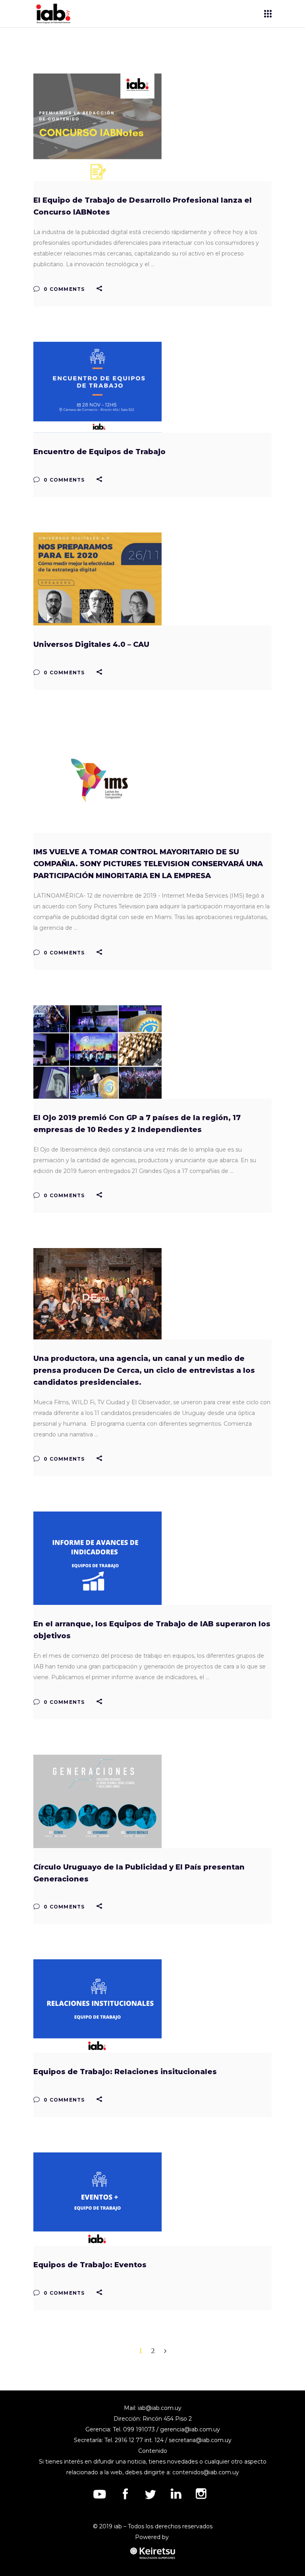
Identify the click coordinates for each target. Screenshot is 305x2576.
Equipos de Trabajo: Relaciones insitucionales (125, 2072)
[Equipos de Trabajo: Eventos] (97, 2199)
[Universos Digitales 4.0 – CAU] (97, 579)
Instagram (201, 2494)
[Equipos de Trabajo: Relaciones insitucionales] (97, 2006)
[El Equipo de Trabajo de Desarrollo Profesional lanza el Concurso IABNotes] (97, 127)
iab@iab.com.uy (160, 2408)
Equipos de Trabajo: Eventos (90, 2265)
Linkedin (176, 2494)
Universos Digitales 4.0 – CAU (91, 644)
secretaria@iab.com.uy (200, 2440)
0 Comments (63, 289)
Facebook (125, 2494)
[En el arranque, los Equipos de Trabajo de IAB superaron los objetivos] (97, 1558)
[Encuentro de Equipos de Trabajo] (97, 387)
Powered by (153, 2537)
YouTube (100, 2494)
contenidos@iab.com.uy (206, 2472)
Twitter (151, 2494)
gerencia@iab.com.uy (190, 2429)
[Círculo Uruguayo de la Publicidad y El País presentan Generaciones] (97, 1801)
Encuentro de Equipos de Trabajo (99, 452)
